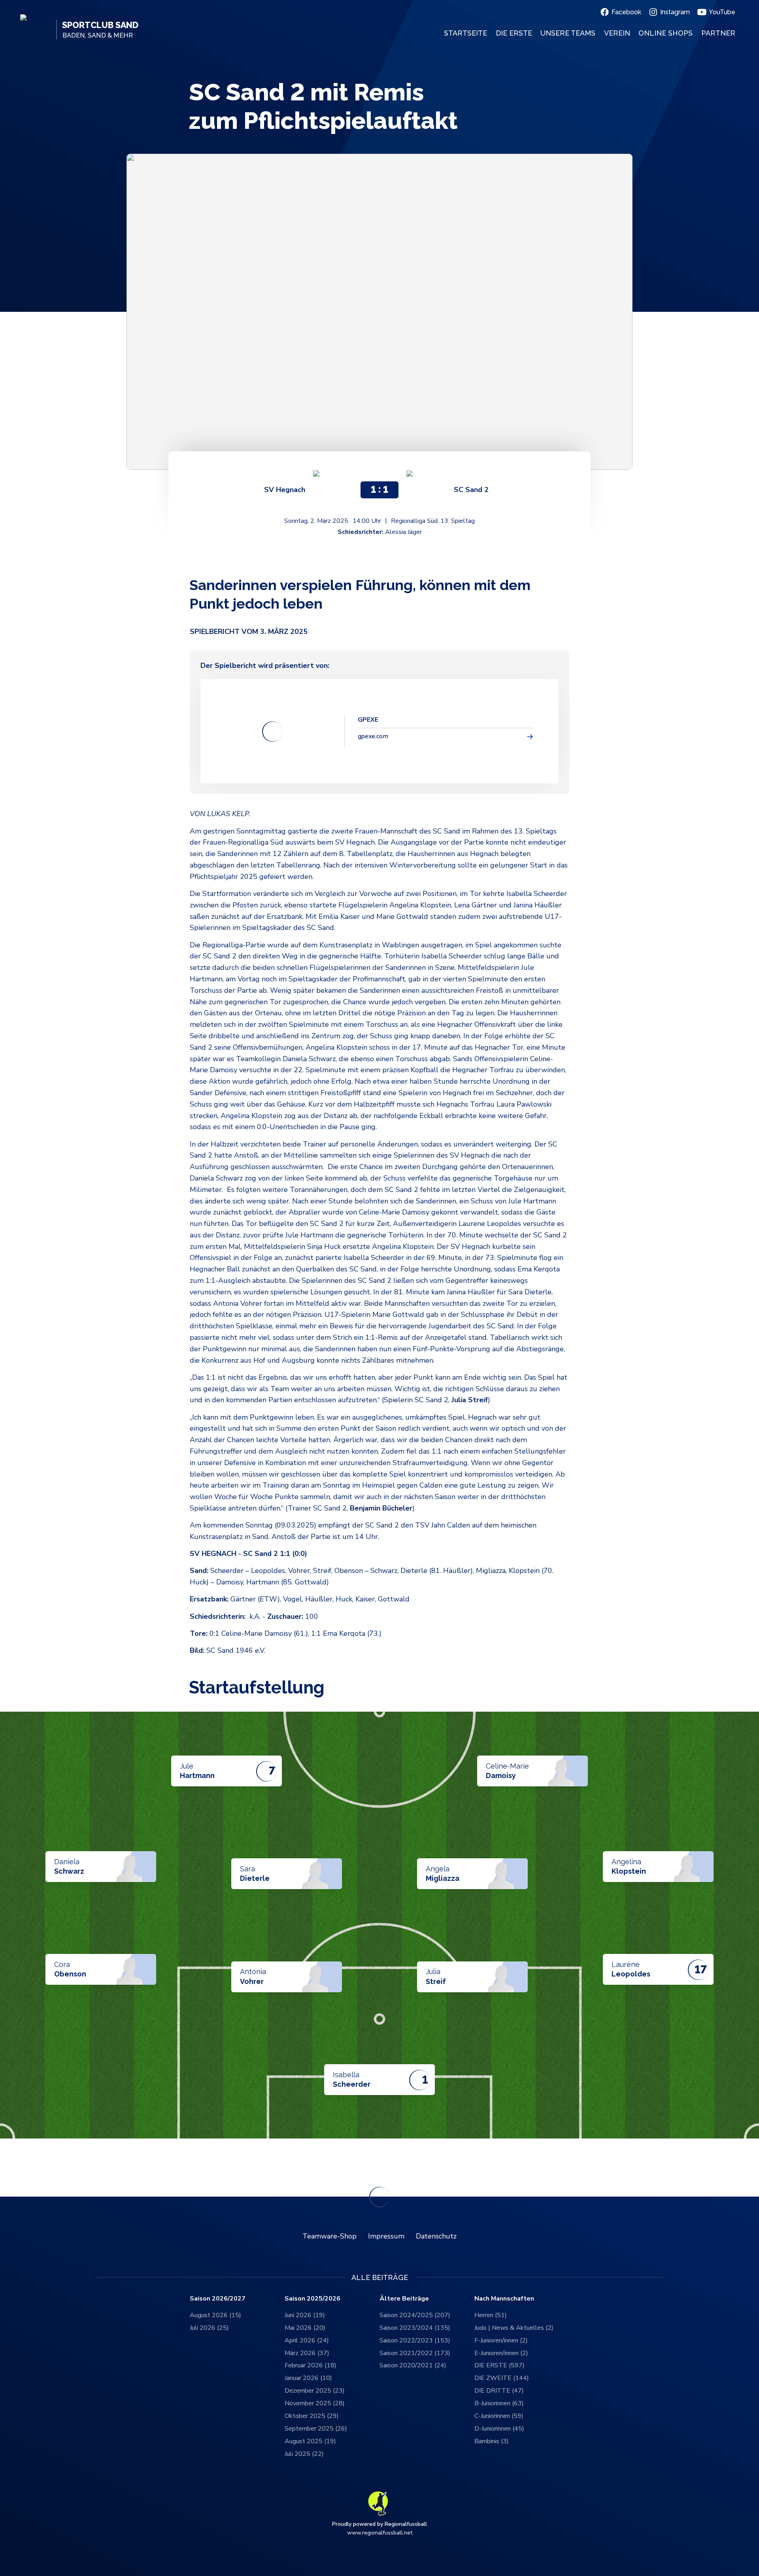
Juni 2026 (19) (305, 2315)
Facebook (626, 12)
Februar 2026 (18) (311, 2365)
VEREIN (617, 33)
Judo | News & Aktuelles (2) (514, 2328)
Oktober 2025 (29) (312, 2416)
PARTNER (718, 33)
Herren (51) (491, 2315)
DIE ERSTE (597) (499, 2365)
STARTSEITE (465, 33)
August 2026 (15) (215, 2315)
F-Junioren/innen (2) (501, 2340)
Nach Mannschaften (504, 2299)
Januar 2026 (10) (308, 2378)
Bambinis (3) (492, 2441)
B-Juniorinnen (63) (499, 2403)
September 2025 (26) (316, 2429)
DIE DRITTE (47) (499, 2391)
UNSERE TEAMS (568, 33)
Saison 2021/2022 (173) (415, 2353)
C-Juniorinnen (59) (499, 2416)
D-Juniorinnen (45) (499, 2429)
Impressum (386, 2236)
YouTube (722, 12)
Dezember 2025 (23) (315, 2391)
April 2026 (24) (307, 2340)
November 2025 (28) (315, 2403)
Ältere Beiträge (404, 2299)
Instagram (675, 12)
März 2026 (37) (307, 2353)
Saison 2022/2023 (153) (415, 2340)
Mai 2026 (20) (305, 2328)
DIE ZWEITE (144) (502, 2378)
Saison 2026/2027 (218, 2299)
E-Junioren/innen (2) (501, 2353)
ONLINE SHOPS (666, 33)
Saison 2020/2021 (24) (413, 2365)
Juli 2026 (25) (209, 2328)
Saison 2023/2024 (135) (415, 2328)
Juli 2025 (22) (304, 2454)
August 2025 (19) (310, 2441)
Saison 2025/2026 (312, 2299)
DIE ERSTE (514, 33)
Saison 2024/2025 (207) (415, 2315)
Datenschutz (436, 2236)
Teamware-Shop (329, 2236)
